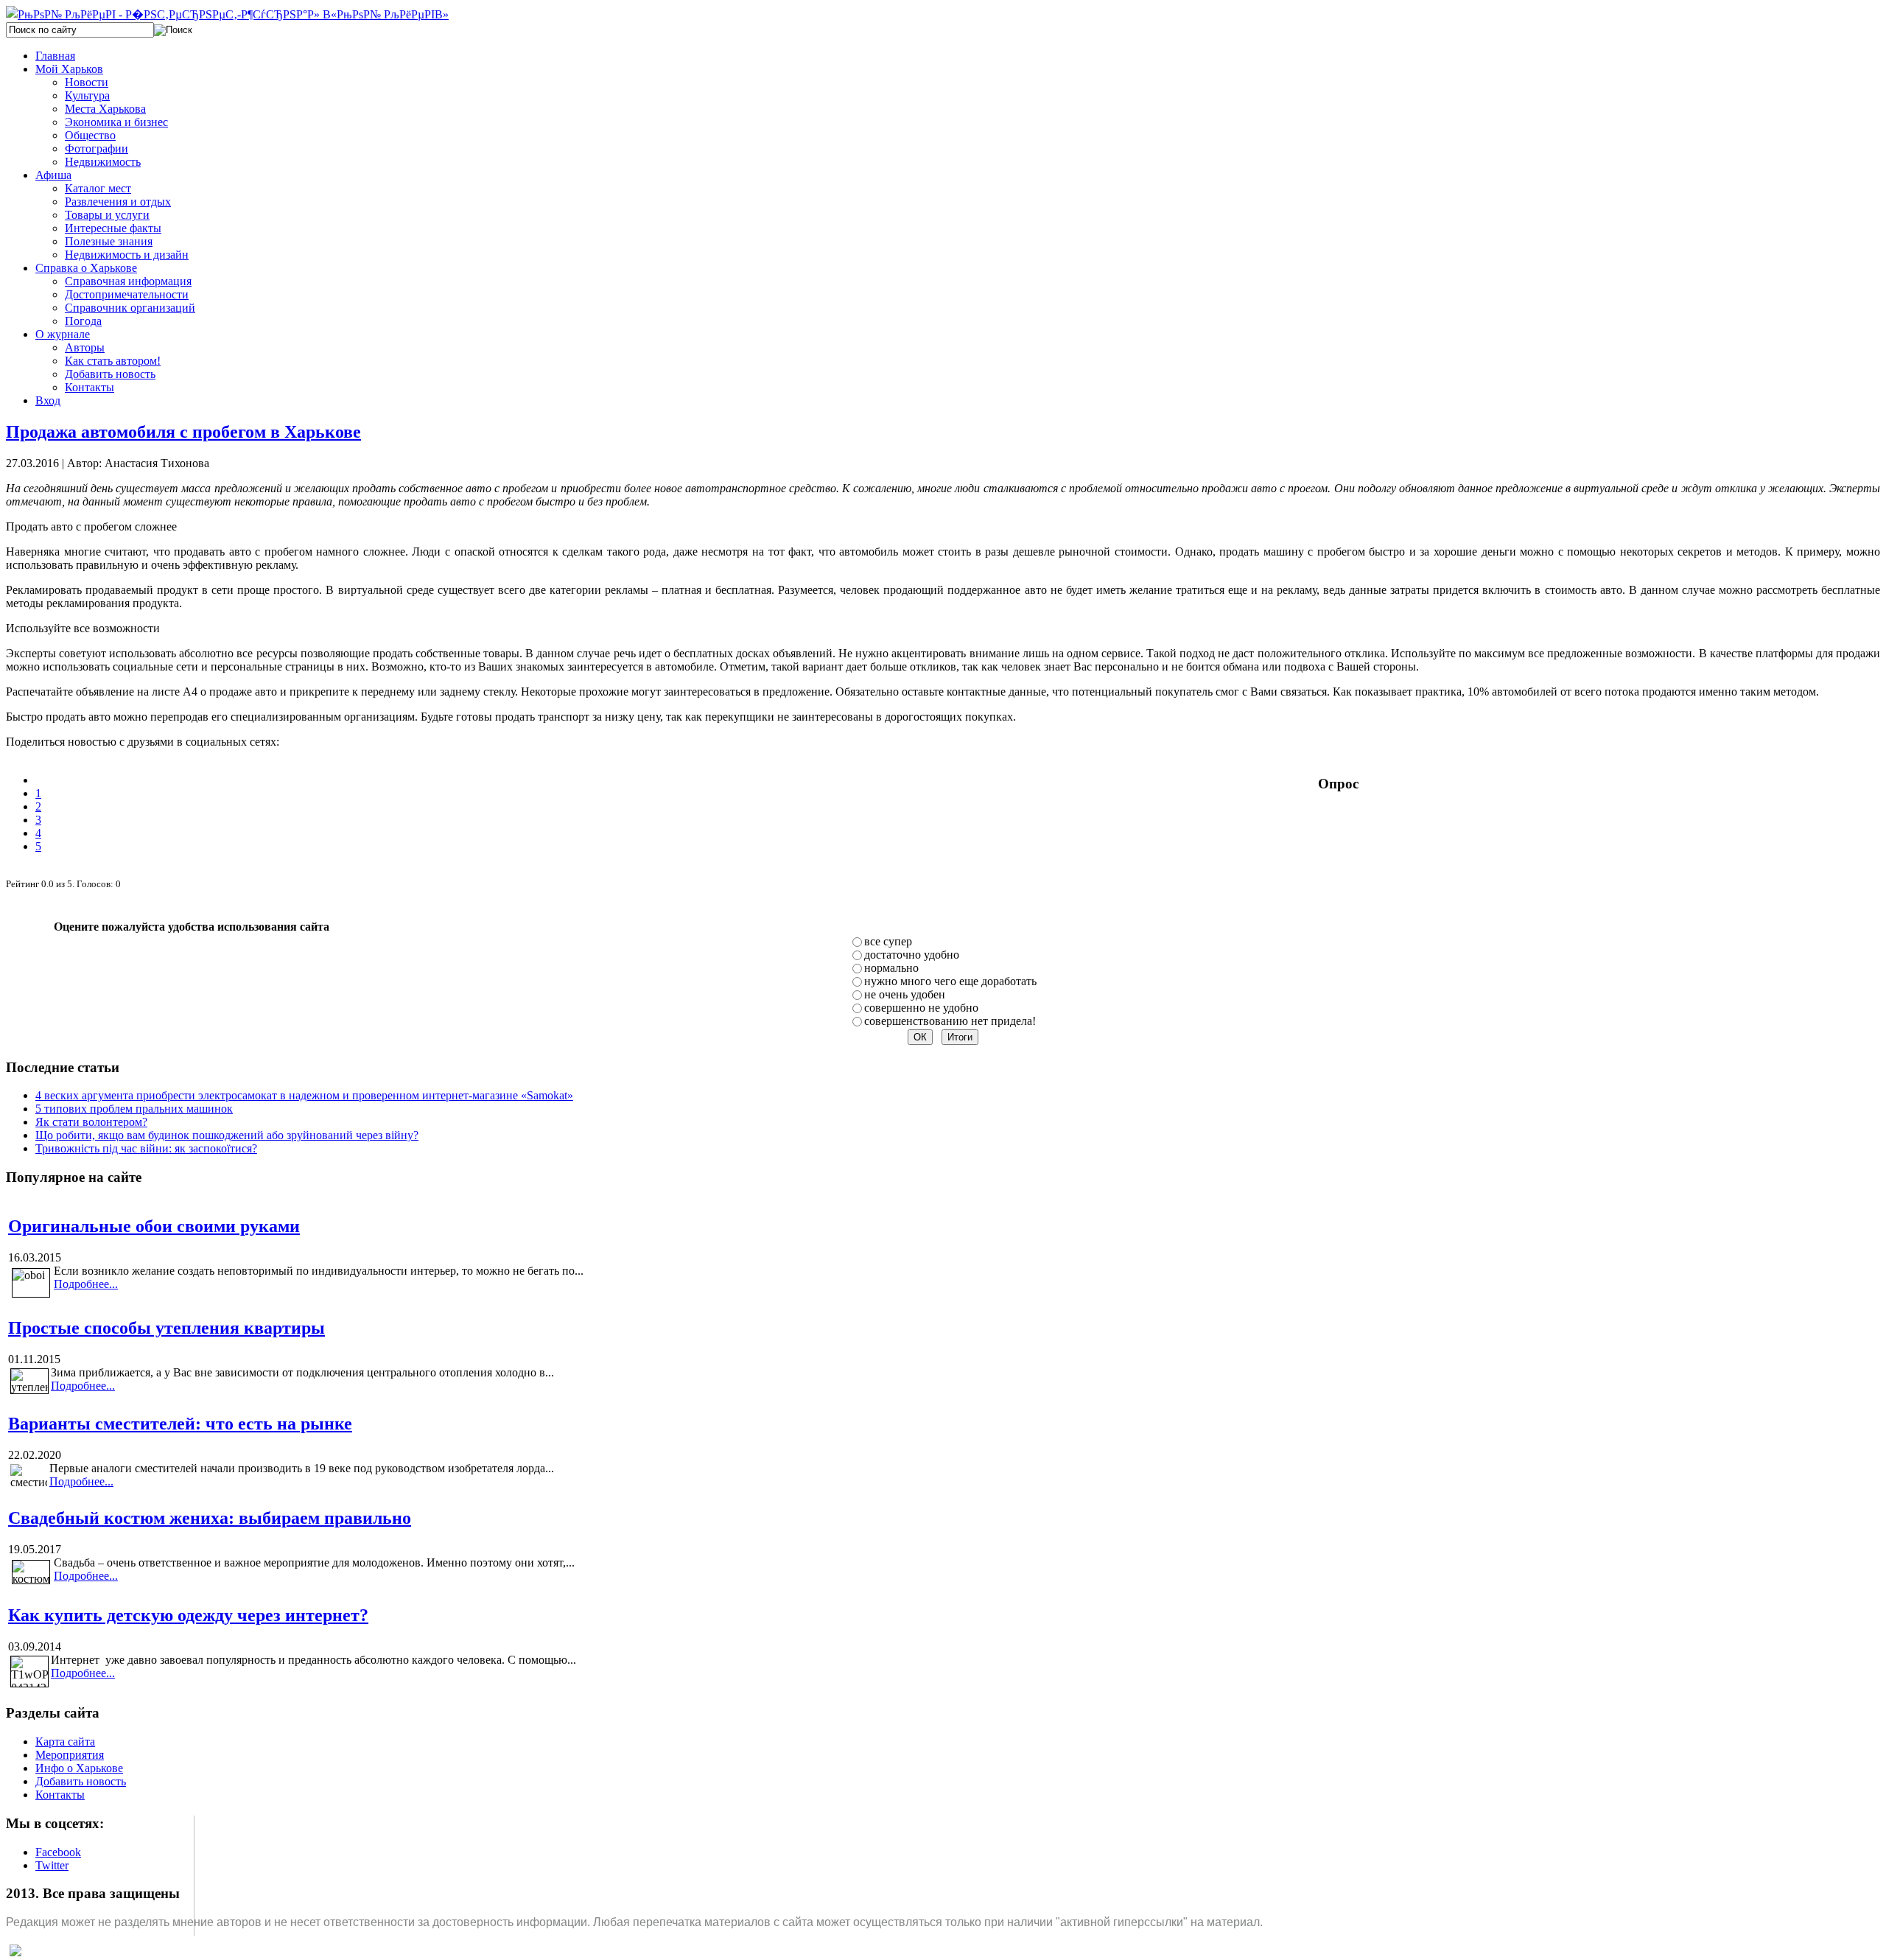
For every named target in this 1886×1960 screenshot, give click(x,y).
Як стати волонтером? (91, 1122)
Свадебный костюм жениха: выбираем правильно (210, 1518)
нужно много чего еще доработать (950, 981)
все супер (888, 941)
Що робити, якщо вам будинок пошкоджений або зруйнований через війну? (227, 1135)
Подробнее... (86, 1284)
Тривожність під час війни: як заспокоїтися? (146, 1148)
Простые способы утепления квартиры (166, 1328)
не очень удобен (905, 994)
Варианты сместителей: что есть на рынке (180, 1424)
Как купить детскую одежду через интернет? (188, 1615)
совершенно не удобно (921, 1008)
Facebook (58, 1852)
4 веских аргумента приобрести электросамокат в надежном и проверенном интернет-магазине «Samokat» (304, 1095)
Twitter (52, 1865)
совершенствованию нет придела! (950, 1021)
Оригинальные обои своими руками (154, 1226)
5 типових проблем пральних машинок (134, 1109)
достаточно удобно (912, 955)
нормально (891, 968)
